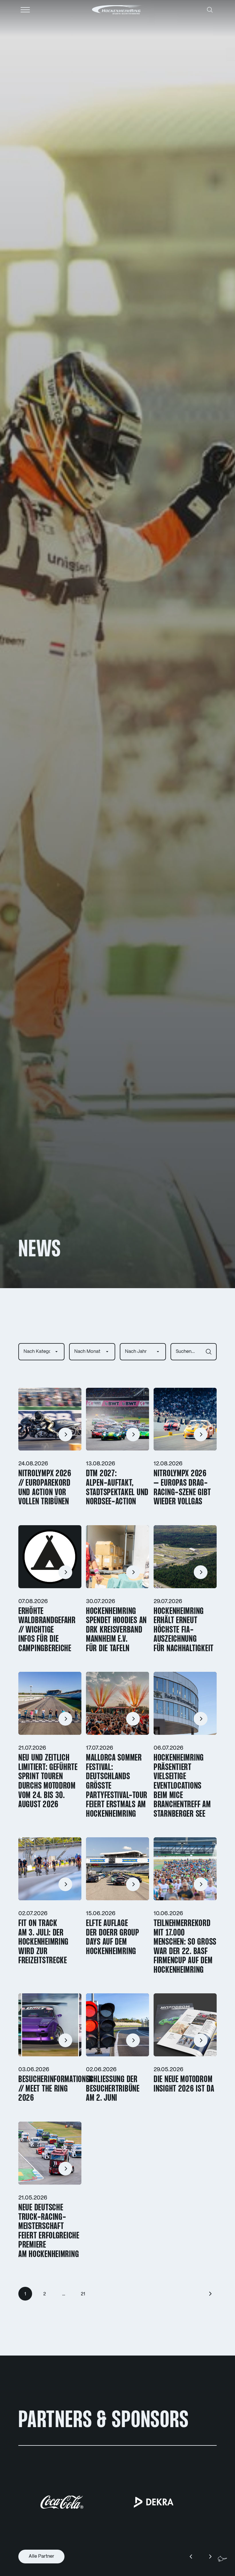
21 (83, 2294)
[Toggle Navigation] (25, 10)
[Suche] (210, 10)
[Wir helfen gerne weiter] (222, 2559)
